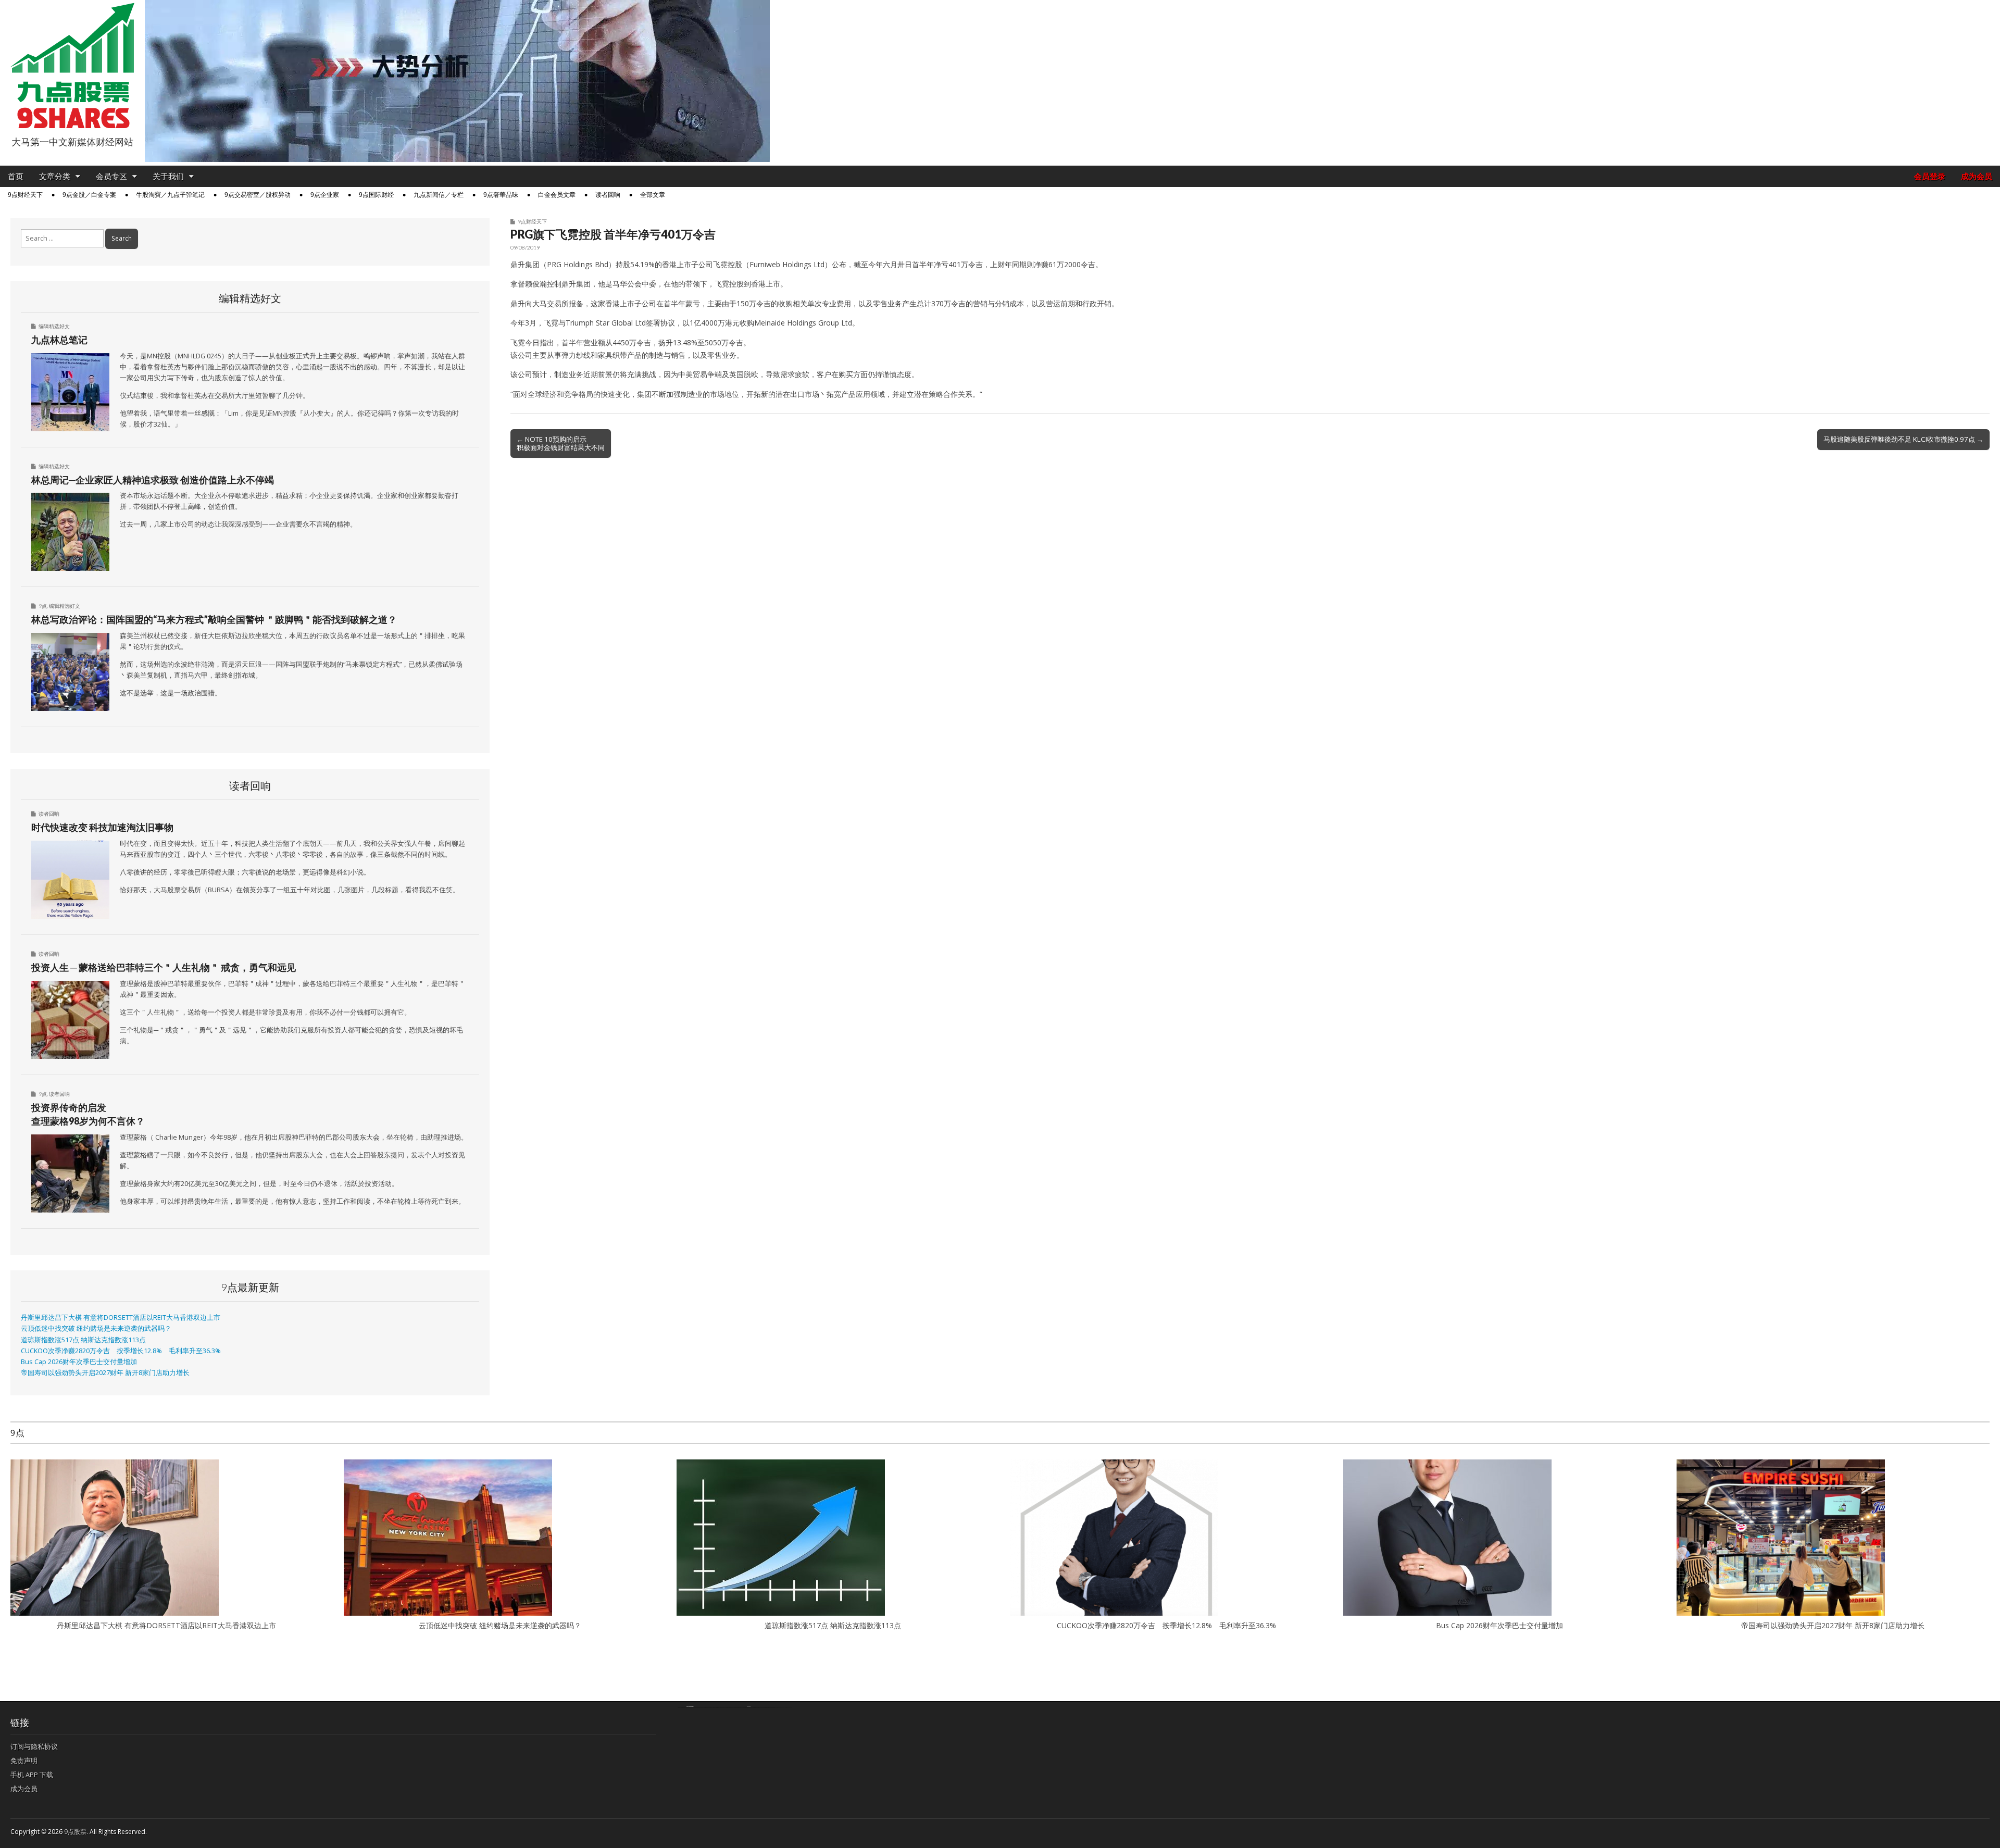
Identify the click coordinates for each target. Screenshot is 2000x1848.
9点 (43, 606)
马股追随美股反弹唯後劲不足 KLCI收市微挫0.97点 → (1903, 439)
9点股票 (75, 1832)
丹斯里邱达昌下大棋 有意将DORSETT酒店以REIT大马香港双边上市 (121, 1318)
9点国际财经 (376, 195)
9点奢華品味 (501, 195)
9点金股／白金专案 (89, 195)
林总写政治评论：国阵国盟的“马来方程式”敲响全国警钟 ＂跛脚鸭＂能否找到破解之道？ (214, 619)
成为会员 (1977, 176)
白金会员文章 (557, 195)
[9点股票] (72, 66)
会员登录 (1930, 176)
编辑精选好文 (54, 326)
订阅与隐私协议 (34, 1746)
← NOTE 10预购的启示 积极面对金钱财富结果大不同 (561, 443)
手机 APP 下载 (32, 1775)
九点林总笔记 (59, 340)
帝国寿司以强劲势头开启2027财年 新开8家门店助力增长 (105, 1373)
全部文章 (653, 195)
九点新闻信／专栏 (439, 195)
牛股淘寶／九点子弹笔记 (170, 195)
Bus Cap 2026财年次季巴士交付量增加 (79, 1362)
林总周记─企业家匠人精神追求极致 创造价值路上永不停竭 (153, 480)
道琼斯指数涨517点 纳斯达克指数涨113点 (83, 1340)
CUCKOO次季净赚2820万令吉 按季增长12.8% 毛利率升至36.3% (121, 1351)
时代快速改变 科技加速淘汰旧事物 (102, 827)
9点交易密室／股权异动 (258, 195)
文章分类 (55, 176)
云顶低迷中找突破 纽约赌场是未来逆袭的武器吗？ (96, 1328)
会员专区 (111, 176)
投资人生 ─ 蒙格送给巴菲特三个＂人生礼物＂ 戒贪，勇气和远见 (164, 967)
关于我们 (168, 176)
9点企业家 (325, 195)
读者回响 (608, 195)
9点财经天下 (25, 195)
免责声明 (24, 1760)
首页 (16, 176)
